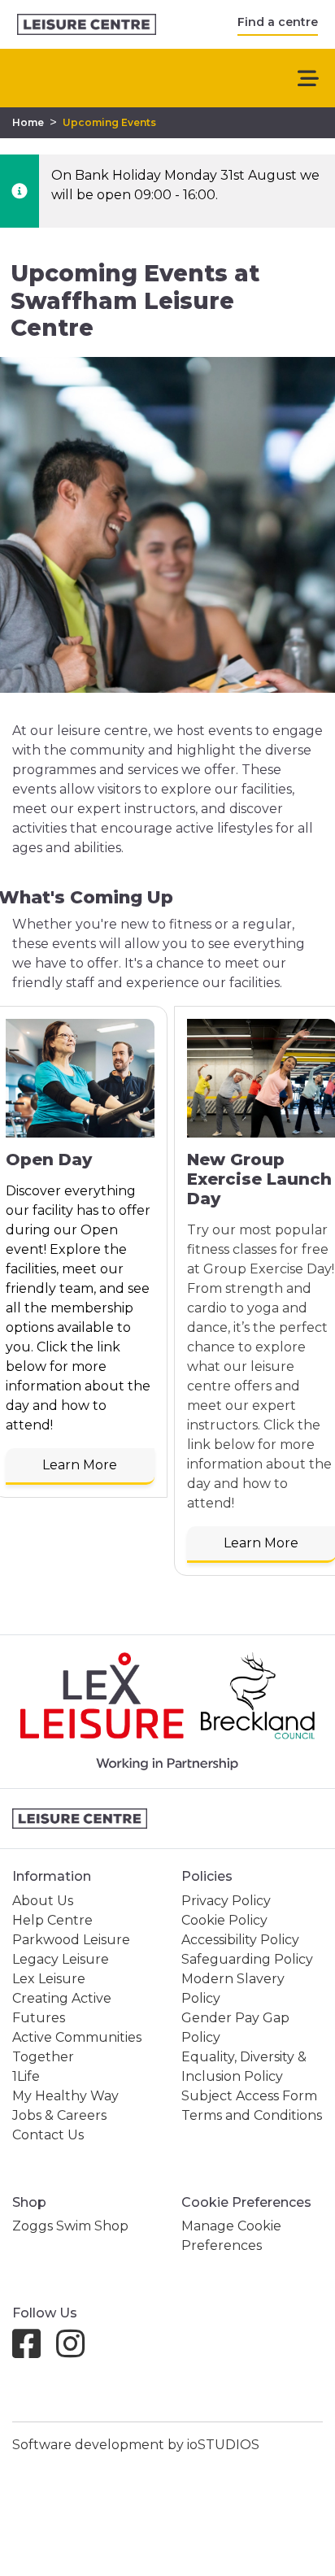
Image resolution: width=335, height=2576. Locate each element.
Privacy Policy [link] (226, 1901)
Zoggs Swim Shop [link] (70, 2226)
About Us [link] (43, 1901)
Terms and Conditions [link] (252, 2115)
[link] (87, 25)
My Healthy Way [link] (65, 2096)
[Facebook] (33, 2351)
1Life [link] (26, 2076)
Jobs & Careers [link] (59, 2115)
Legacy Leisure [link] (61, 1959)
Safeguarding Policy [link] (247, 1959)
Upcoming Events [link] (109, 122)
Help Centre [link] (52, 1920)
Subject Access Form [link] (249, 2096)
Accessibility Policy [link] (240, 1940)
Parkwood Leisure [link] (71, 1940)
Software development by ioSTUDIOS (136, 2445)
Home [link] (28, 122)
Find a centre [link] (278, 22)
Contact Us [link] (48, 2135)
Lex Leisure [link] (49, 1979)
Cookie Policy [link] (224, 1920)
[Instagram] (77, 2351)
